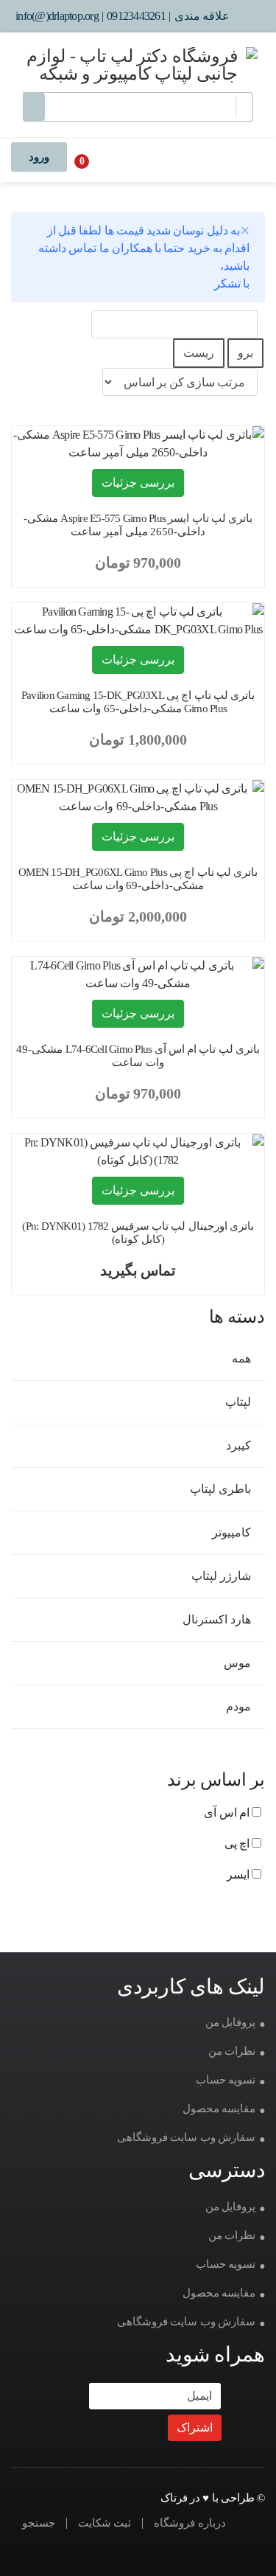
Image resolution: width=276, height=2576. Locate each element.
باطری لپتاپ (222, 1489)
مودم (240, 1706)
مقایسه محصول (219, 2109)
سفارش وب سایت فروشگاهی (186, 2137)
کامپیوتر (233, 1532)
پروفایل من (230, 2022)
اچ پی (238, 1844)
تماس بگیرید (138, 1270)
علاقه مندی (202, 16)
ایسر (239, 1874)
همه (243, 1358)
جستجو (39, 2523)
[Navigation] (245, 159)
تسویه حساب (226, 2080)
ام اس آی (228, 1813)
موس (238, 1663)
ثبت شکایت (105, 2523)
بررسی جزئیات (138, 483)
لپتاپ (239, 1402)
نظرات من (232, 2051)
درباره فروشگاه (190, 2523)
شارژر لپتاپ (222, 1576)
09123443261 (136, 16)
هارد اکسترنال (218, 1619)
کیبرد (240, 1445)
